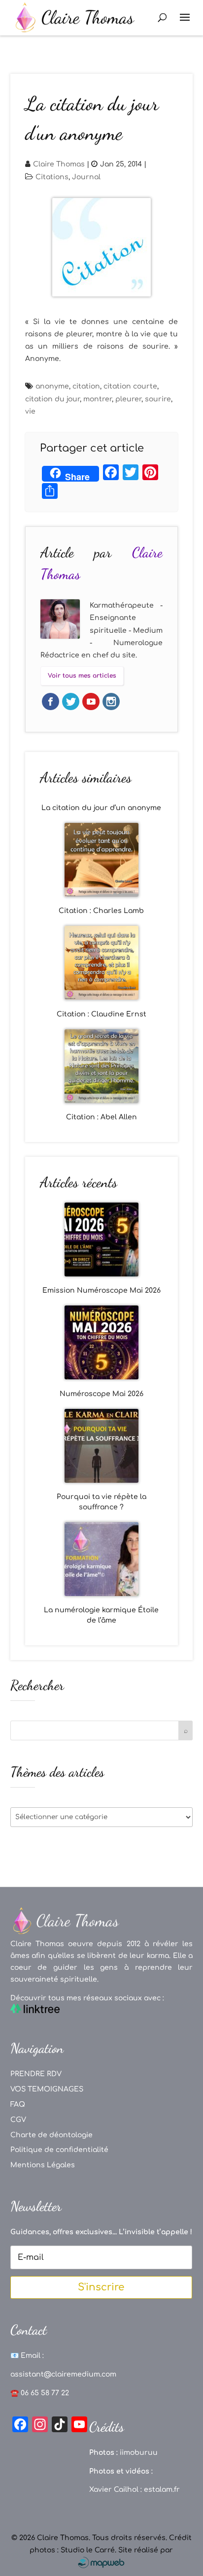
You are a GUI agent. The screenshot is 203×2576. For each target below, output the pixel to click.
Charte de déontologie (51, 2135)
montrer (98, 399)
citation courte (130, 386)
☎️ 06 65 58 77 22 (40, 2393)
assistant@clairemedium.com (63, 2374)
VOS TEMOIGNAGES (47, 2089)
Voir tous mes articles (82, 676)
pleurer (128, 399)
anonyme (52, 386)
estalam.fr (162, 2490)
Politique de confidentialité (59, 2150)
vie (30, 411)
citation (86, 386)
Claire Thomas (59, 164)
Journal (86, 177)
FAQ (18, 2104)
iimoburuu (139, 2453)
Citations (52, 177)
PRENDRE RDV (36, 2074)
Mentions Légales (43, 2165)
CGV (18, 2120)
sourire (158, 399)
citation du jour (52, 399)
